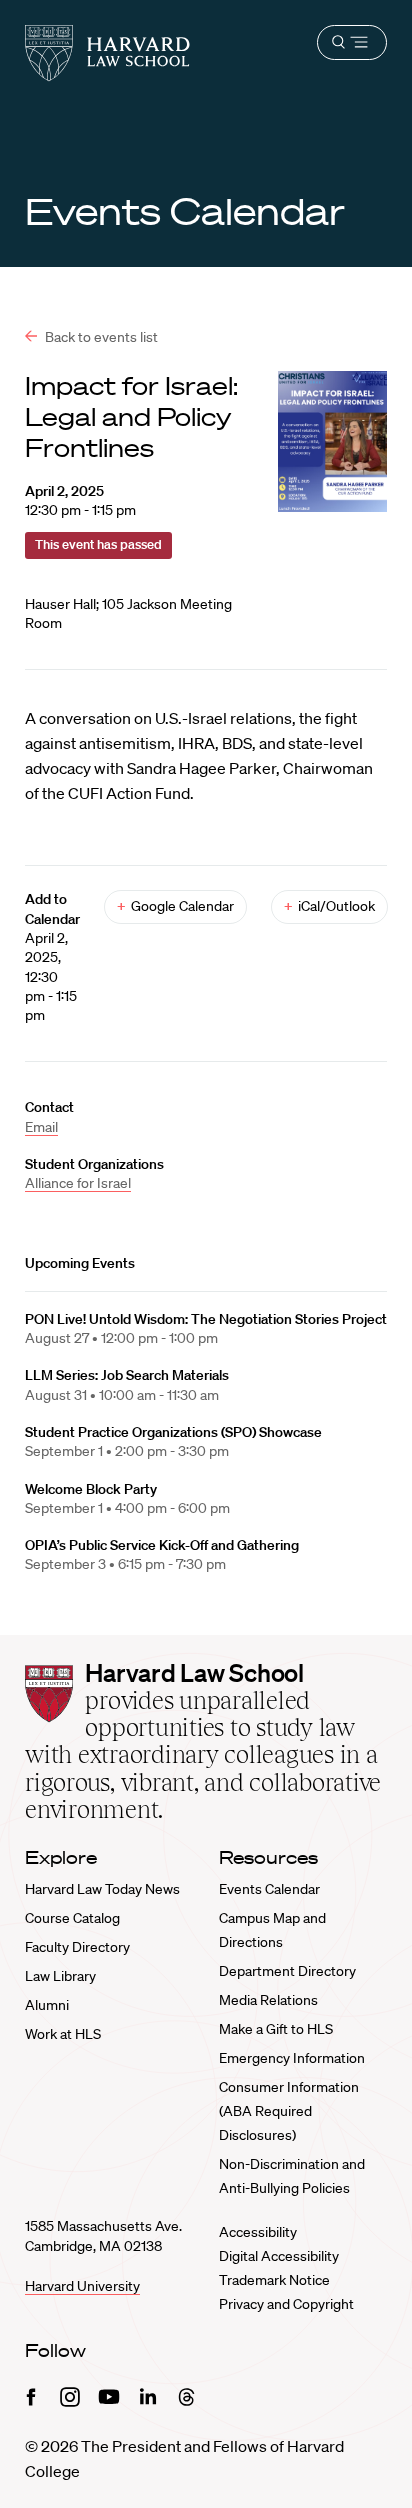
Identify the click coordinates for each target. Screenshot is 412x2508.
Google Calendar (175, 906)
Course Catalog (72, 1918)
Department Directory (287, 1971)
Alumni (47, 2005)
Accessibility (258, 2232)
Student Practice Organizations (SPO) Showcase (173, 1432)
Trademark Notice (274, 2280)
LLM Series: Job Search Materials (127, 1375)
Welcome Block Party (91, 1489)
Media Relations (268, 2000)
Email (41, 1127)
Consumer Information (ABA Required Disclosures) (289, 2111)
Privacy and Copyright (286, 2304)
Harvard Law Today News (102, 1889)
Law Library (60, 1976)
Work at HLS (63, 2034)
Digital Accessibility (279, 2256)
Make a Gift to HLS (276, 2029)
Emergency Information (292, 2058)
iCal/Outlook (329, 906)
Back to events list (100, 337)
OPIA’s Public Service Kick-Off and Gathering (162, 1545)
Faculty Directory (77, 1947)
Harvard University (82, 2286)
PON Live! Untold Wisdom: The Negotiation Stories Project (206, 1319)
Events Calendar (269, 1889)
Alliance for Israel (78, 1183)
